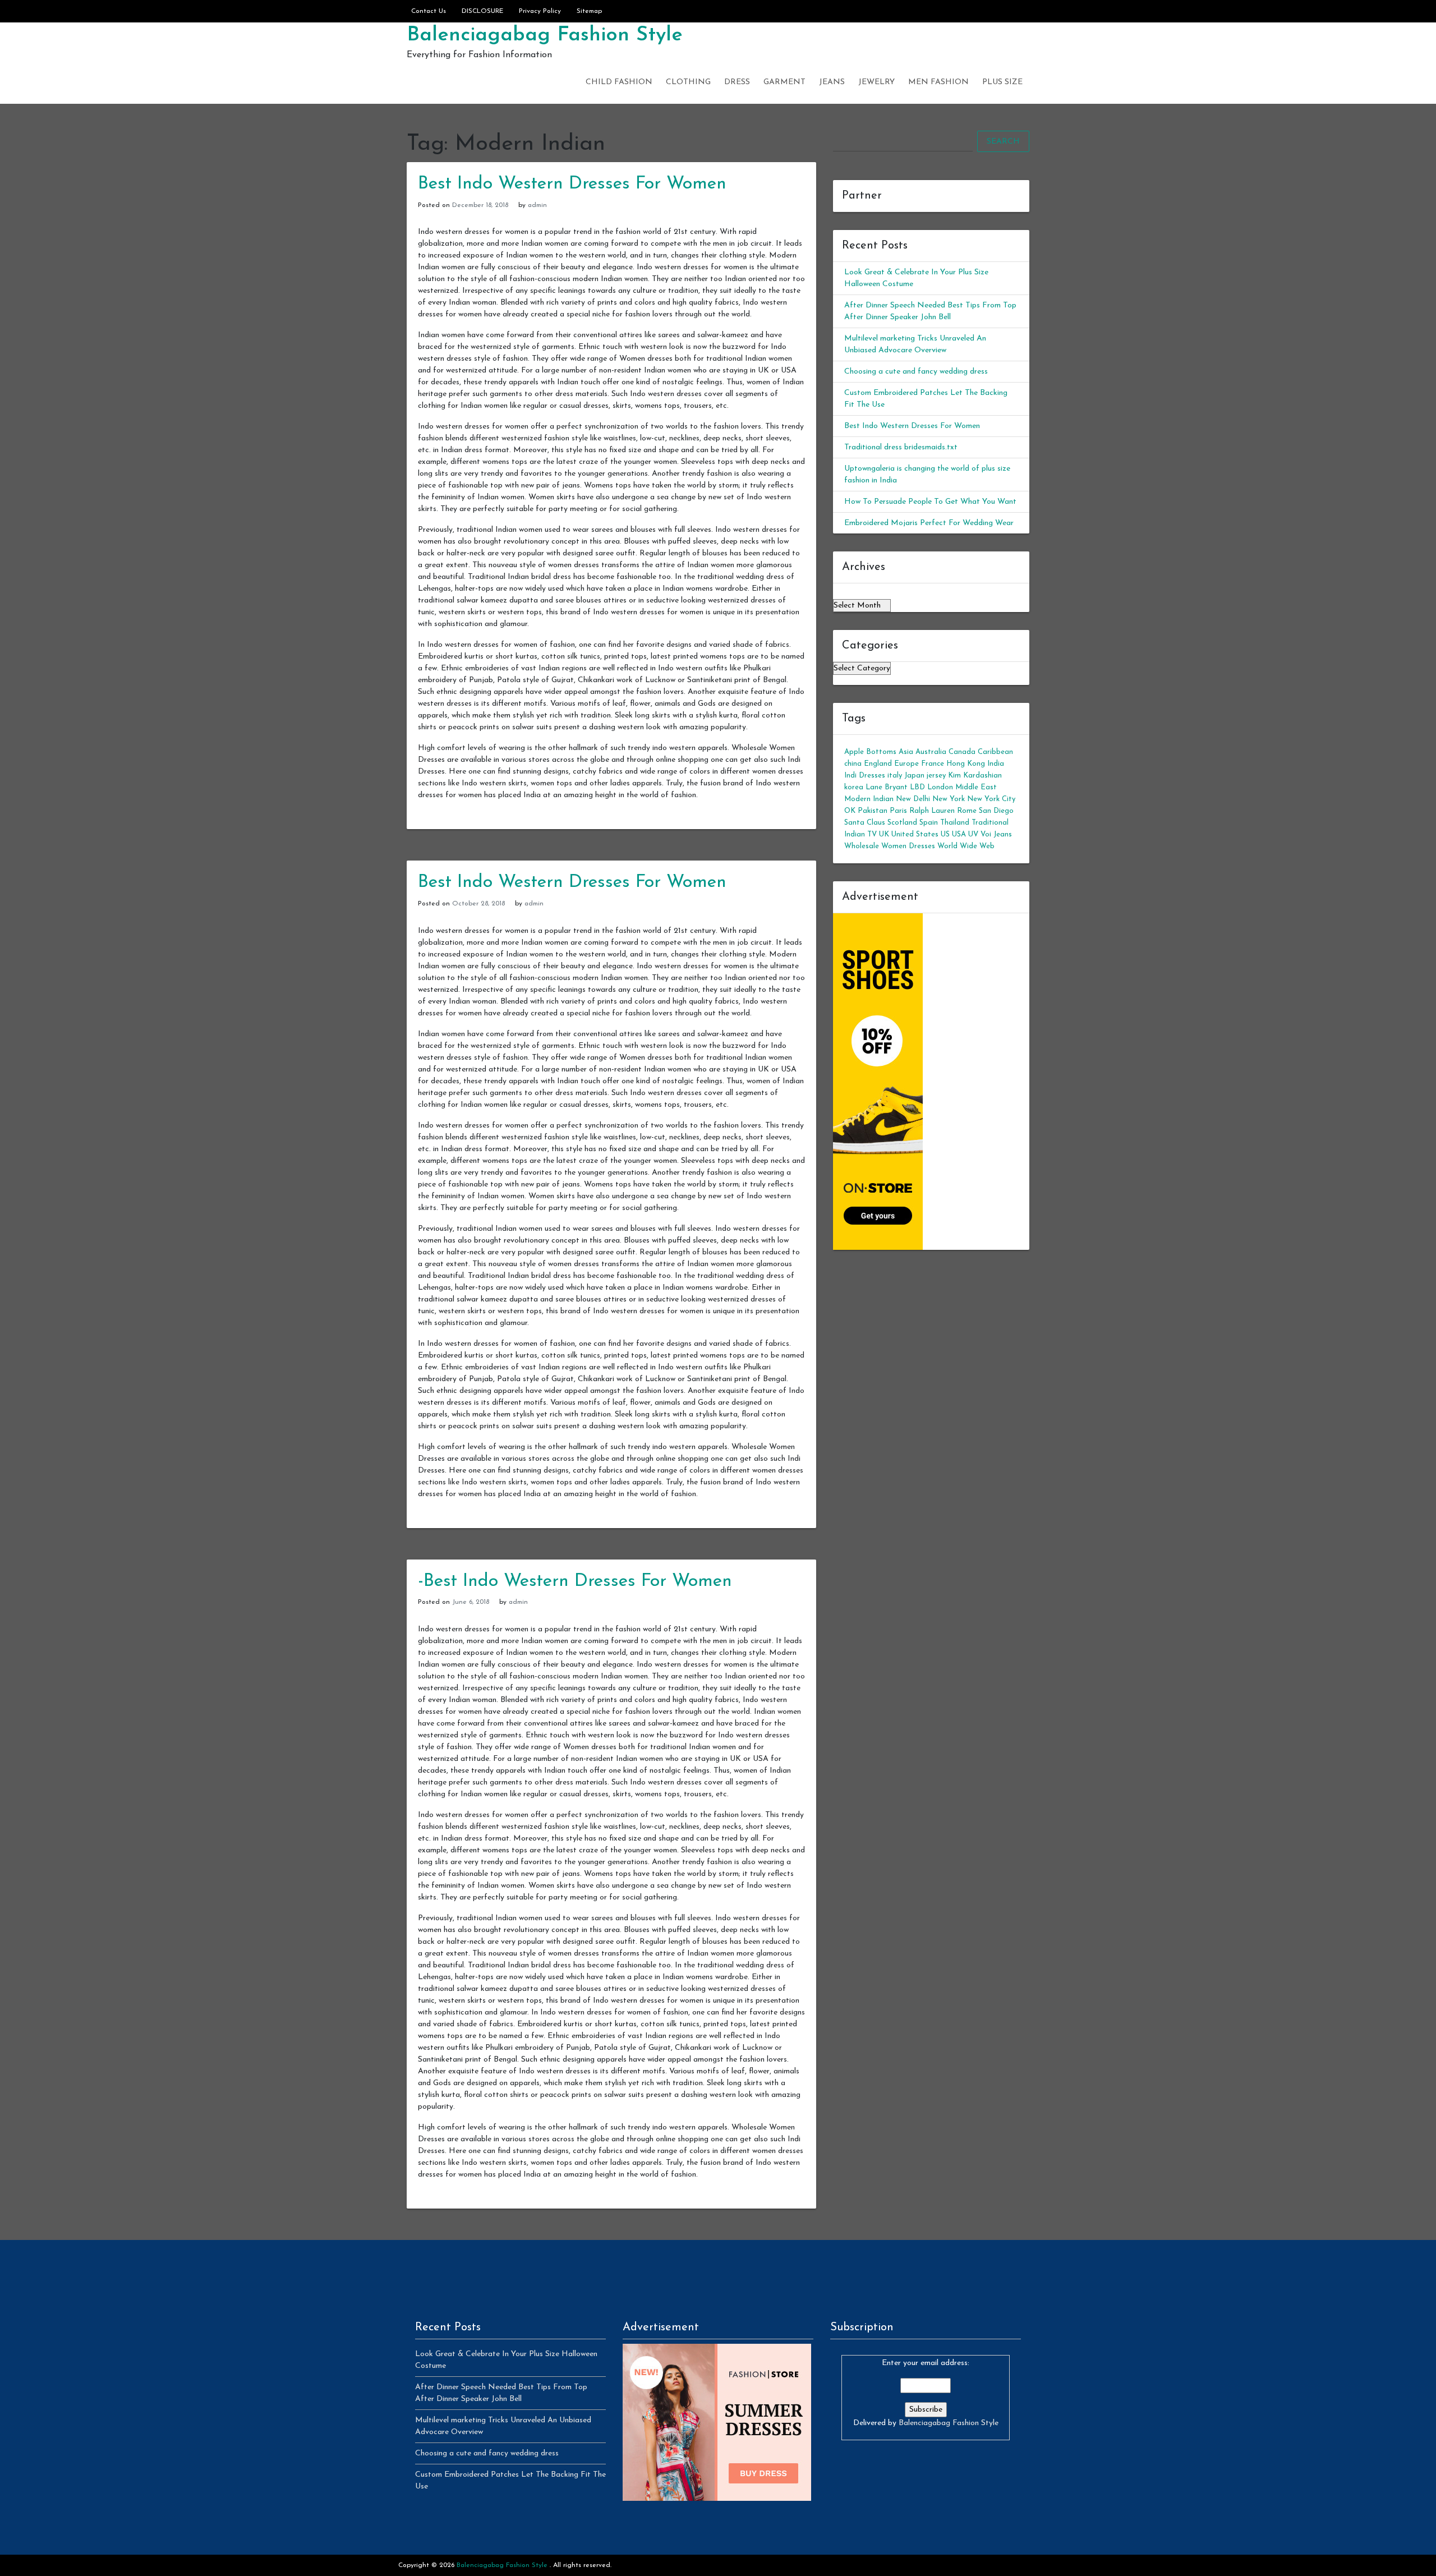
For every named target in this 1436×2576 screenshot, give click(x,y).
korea (854, 787)
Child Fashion (619, 82)
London (940, 787)
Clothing (688, 82)
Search (1003, 142)
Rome (967, 811)
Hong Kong (966, 764)
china (853, 764)
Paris (898, 811)
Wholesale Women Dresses (890, 846)
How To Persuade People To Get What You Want (930, 502)
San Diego (996, 811)
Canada (962, 752)
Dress (737, 82)
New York (949, 799)
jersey (936, 776)
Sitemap (589, 11)
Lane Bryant (887, 787)
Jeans (832, 82)
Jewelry (876, 82)
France (933, 764)
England (878, 764)
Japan (914, 776)
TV (872, 834)
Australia (931, 752)
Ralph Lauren (932, 811)
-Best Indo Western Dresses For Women (575, 1581)
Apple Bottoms (870, 752)
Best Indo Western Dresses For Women (572, 184)
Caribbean (995, 752)
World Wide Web (966, 846)
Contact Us (429, 11)
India (996, 764)
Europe (906, 764)
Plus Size (1002, 82)
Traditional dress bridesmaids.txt (901, 447)
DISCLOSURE (482, 11)
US (945, 834)
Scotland (902, 823)
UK (884, 834)
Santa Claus (865, 823)
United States (915, 834)
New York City (991, 799)
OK (850, 811)
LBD (917, 787)
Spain (929, 823)
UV (973, 834)
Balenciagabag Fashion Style (545, 35)
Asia (906, 752)
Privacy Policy (540, 11)
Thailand (955, 823)
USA (959, 834)
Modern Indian (869, 799)
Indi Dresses (865, 776)
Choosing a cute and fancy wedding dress (916, 372)
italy (895, 776)
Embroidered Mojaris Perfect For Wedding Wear (929, 523)
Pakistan (873, 811)
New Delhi (913, 799)
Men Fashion (938, 82)
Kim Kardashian (975, 776)
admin (537, 205)
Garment (784, 82)
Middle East (976, 787)
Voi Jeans (996, 834)
